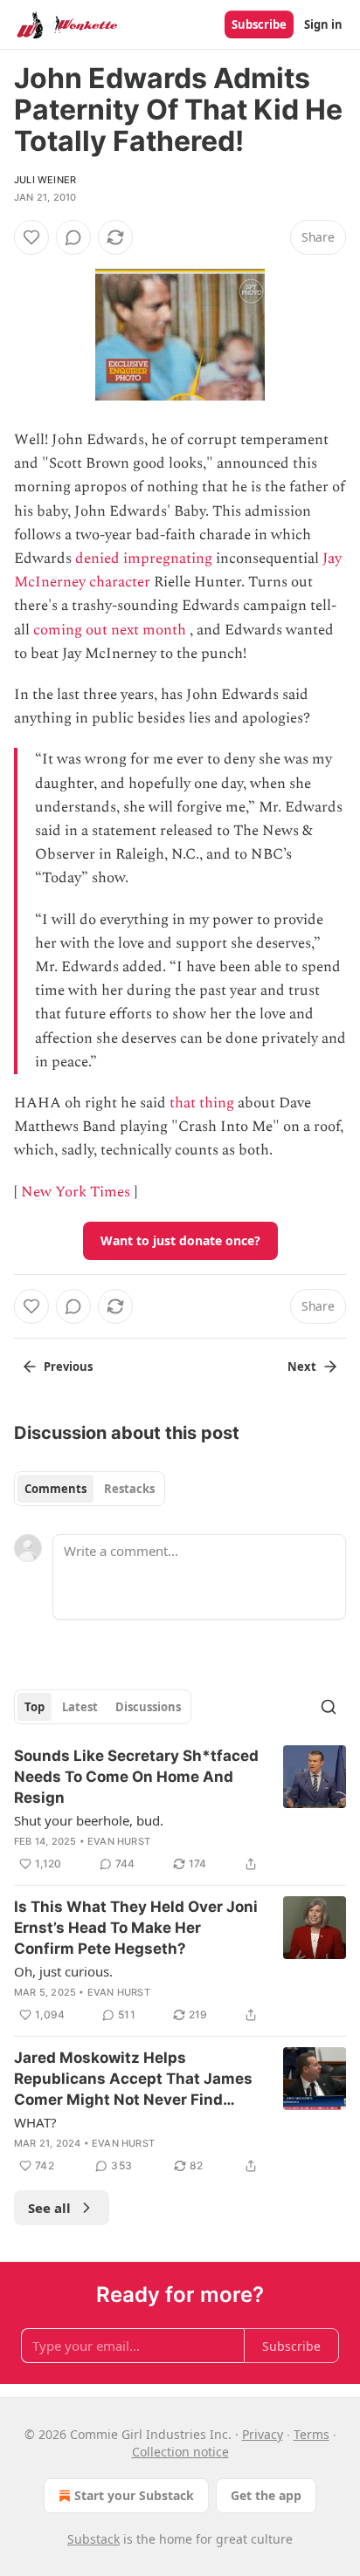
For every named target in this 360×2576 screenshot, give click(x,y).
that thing (202, 1103)
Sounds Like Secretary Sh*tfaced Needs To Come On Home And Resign (136, 1777)
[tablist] (90, 1489)
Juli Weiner (45, 180)
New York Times (76, 1192)
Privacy (263, 2434)
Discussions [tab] (148, 1707)
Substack (93, 2539)
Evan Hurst (119, 1841)
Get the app (266, 2495)
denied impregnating (144, 558)
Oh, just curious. (63, 1971)
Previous (68, 1367)
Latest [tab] (80, 1707)
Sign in (323, 24)
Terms (312, 2434)
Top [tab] (35, 1707)
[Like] (31, 237)
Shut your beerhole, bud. (89, 1820)
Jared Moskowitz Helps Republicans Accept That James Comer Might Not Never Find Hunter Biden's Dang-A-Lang (133, 2079)
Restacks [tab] (129, 1489)
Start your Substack (134, 2495)
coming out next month (110, 630)
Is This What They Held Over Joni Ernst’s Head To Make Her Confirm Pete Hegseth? (136, 1928)
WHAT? (35, 2122)
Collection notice (180, 2452)
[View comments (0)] (73, 237)
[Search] (329, 1707)
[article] (180, 1810)
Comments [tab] (55, 1489)
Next (302, 1367)
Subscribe (259, 24)
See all (49, 2208)
